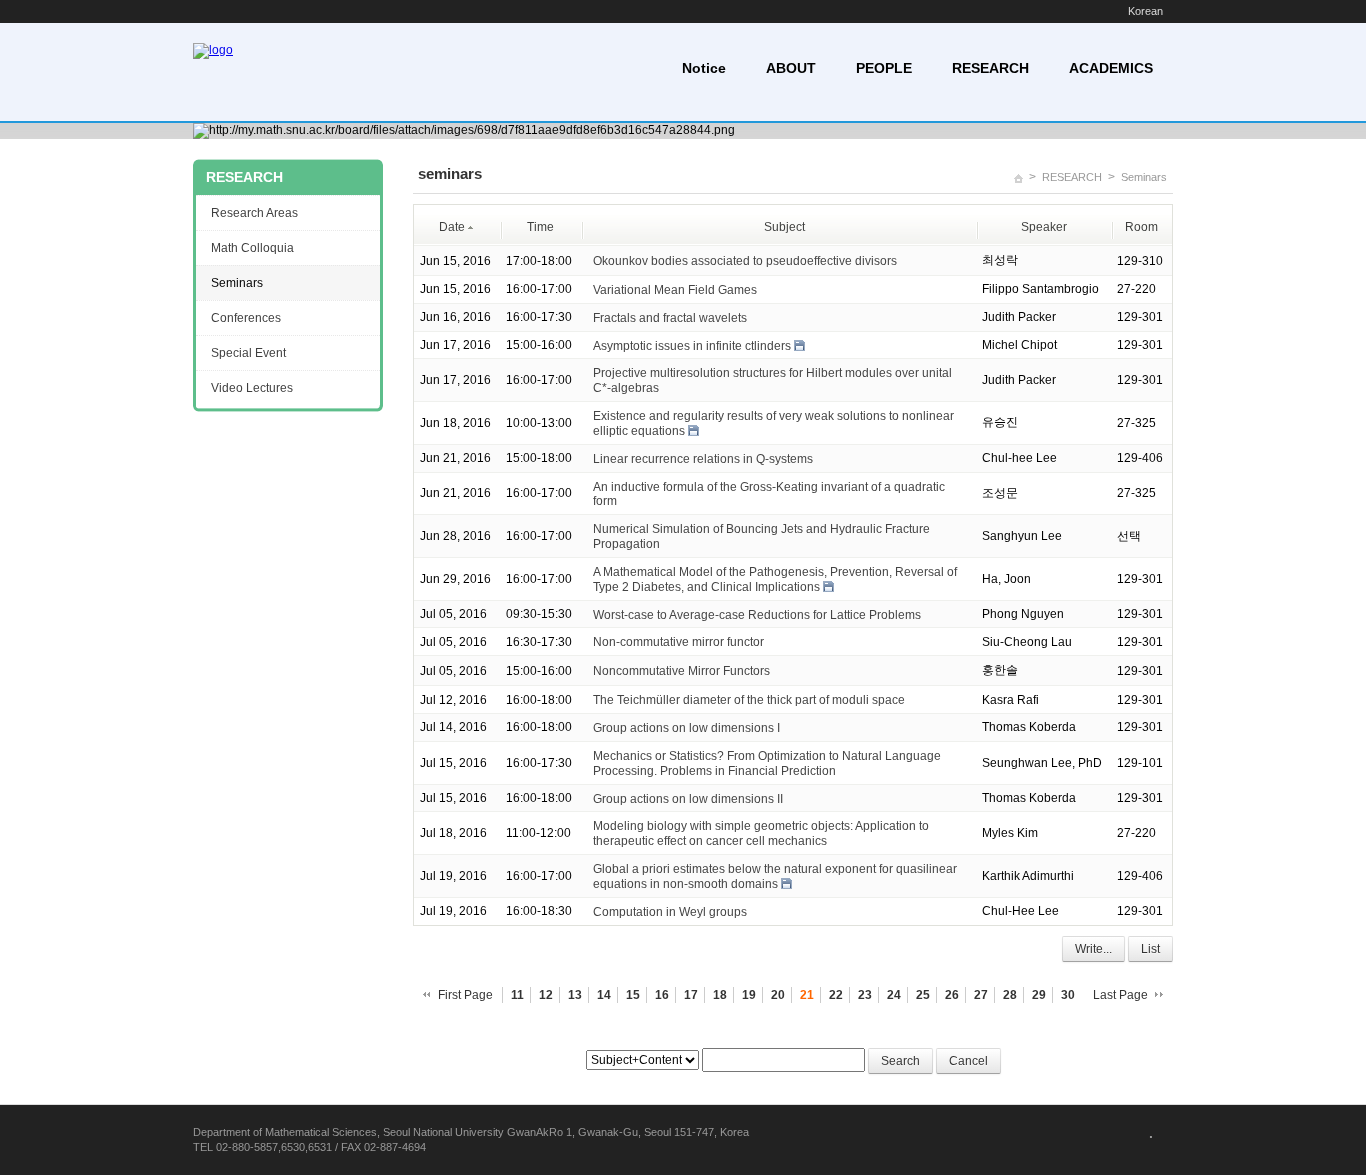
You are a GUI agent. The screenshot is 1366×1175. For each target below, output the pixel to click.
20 (778, 995)
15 (633, 995)
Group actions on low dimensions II (688, 798)
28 (1010, 995)
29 (1039, 995)
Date (452, 227)
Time (540, 227)
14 (604, 995)
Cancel (968, 1061)
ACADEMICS (1111, 68)
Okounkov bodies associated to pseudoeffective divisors (745, 261)
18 (720, 995)
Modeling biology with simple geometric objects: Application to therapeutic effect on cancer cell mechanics (761, 833)
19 (749, 995)
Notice (704, 68)
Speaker (1044, 227)
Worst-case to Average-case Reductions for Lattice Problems (757, 614)
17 (691, 995)
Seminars (1144, 177)
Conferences (246, 318)
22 (836, 995)
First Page (465, 995)
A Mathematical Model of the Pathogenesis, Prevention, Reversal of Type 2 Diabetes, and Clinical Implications (775, 579)
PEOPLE (884, 68)
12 (546, 995)
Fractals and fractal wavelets (670, 318)
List (1150, 949)
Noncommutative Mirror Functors (681, 671)
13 (575, 995)
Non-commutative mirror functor (678, 642)
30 (1068, 995)
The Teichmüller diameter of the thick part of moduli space (749, 700)
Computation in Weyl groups (670, 912)
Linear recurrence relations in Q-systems (703, 459)
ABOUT (791, 68)
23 (865, 995)
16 (662, 995)
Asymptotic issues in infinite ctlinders (692, 345)
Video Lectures (252, 388)
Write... (1093, 949)
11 (517, 995)
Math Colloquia (252, 248)
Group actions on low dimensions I (686, 728)
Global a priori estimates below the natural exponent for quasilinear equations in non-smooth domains (775, 876)
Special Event (248, 353)
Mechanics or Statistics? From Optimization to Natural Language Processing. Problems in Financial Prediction (767, 763)
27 (981, 995)
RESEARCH (990, 68)
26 (952, 995)
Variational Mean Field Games (675, 290)
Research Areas (254, 213)
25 (923, 995)
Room (1141, 227)
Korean (1145, 11)
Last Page (1120, 995)
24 (894, 995)
